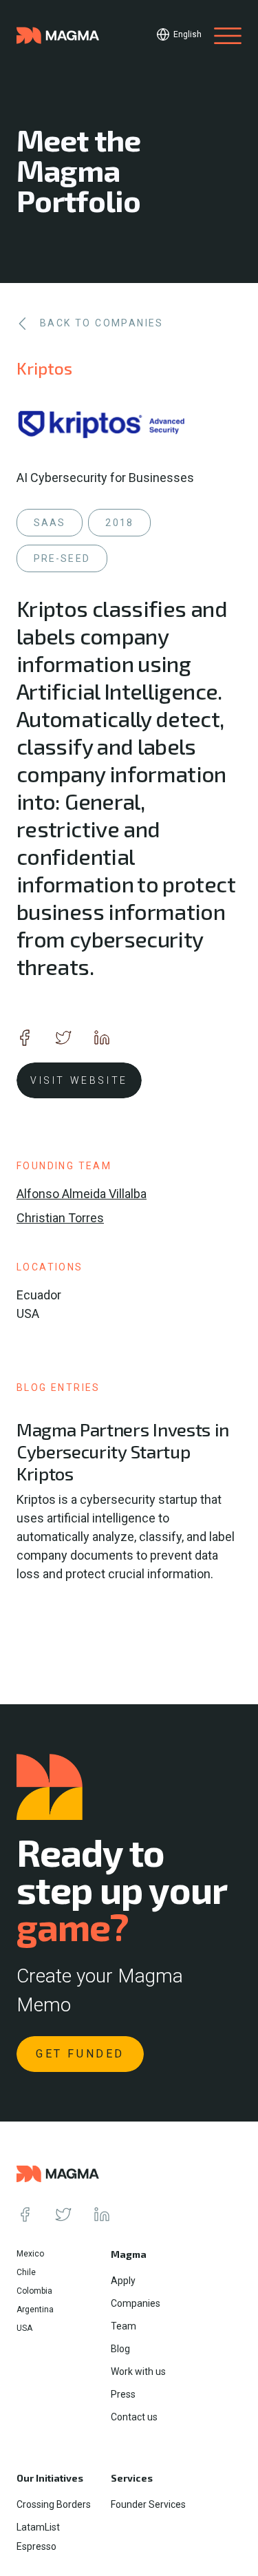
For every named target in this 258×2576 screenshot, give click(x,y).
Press (123, 2394)
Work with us (138, 2371)
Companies (136, 2303)
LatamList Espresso (38, 2537)
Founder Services (148, 2504)
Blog (120, 2349)
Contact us (134, 2417)
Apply (123, 2281)
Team (123, 2326)
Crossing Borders (54, 2504)
